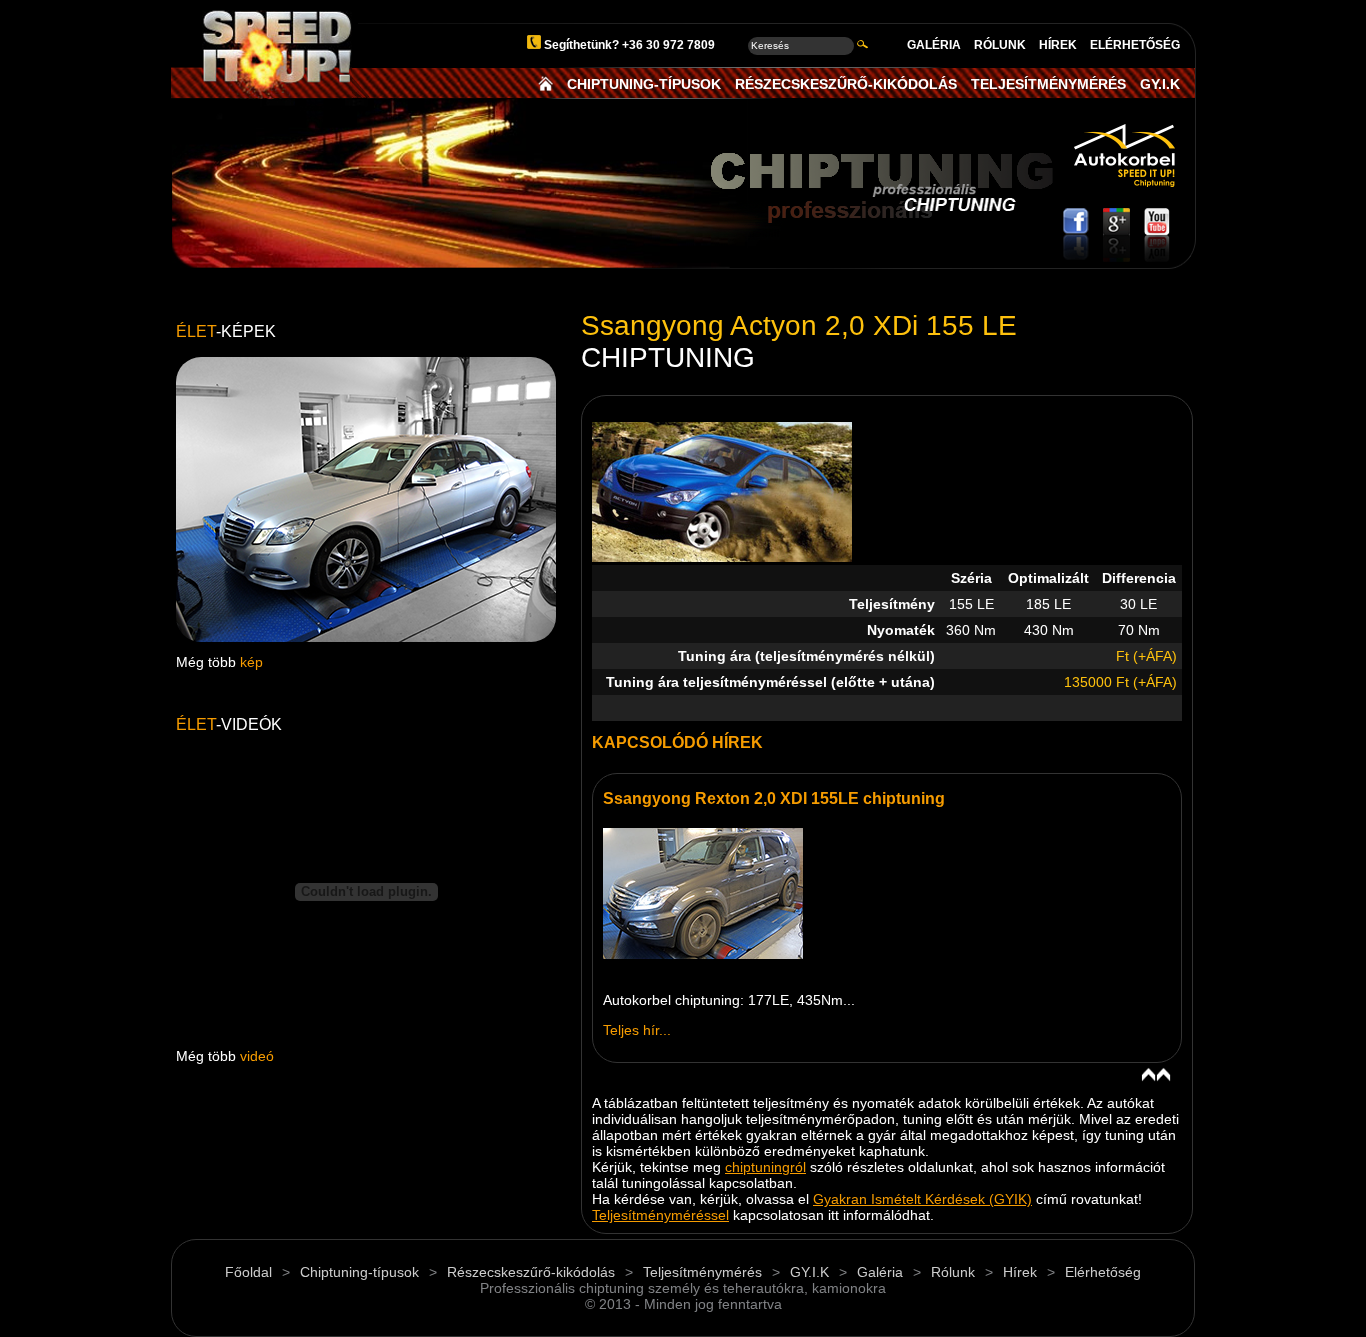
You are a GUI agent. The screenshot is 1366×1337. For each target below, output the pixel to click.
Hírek (1020, 1272)
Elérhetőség (1103, 1272)
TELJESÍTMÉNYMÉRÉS (1048, 84)
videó (257, 1056)
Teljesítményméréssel (660, 1215)
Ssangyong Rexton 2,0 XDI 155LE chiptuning (774, 798)
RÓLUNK (1000, 45)
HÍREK (1058, 45)
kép (251, 662)
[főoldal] (545, 84)
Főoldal (248, 1272)
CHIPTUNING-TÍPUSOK (644, 84)
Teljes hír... (637, 1030)
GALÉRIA (934, 45)
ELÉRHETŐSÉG (1135, 45)
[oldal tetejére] (1156, 1076)
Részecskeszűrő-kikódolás (531, 1272)
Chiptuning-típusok (359, 1272)
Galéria (880, 1272)
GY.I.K (1160, 84)
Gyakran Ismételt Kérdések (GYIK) (922, 1199)
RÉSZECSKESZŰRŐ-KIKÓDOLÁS (846, 84)
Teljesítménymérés (702, 1272)
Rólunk (953, 1272)
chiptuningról (765, 1167)
